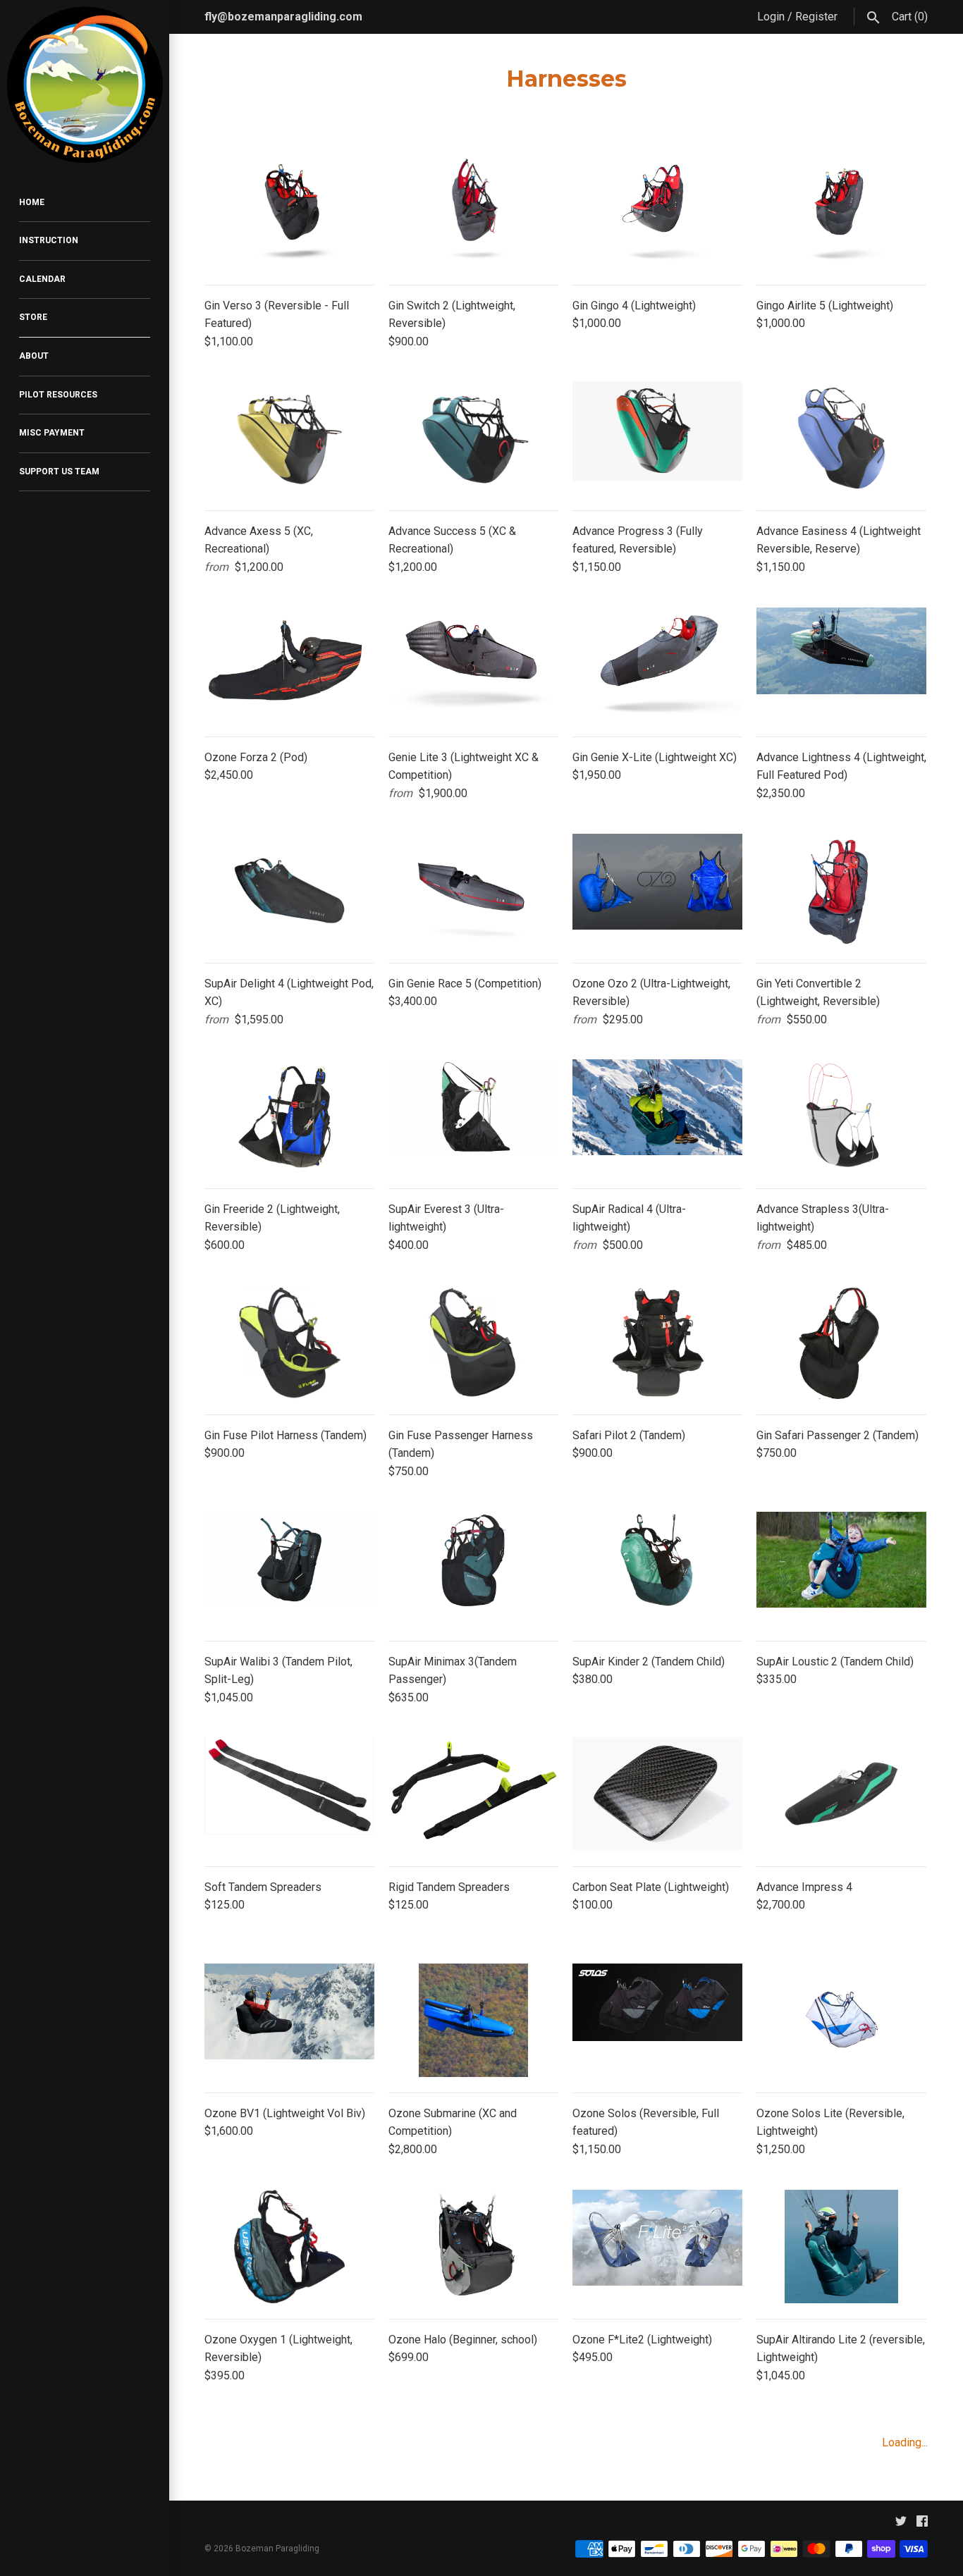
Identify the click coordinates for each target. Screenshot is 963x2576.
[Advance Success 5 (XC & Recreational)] (473, 438)
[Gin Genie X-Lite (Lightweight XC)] (657, 664)
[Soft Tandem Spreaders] (289, 1794)
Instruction (49, 240)
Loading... (905, 2442)
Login (771, 17)
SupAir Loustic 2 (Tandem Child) (835, 1662)
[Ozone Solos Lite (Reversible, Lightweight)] (841, 2020)
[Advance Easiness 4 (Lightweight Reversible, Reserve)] (841, 438)
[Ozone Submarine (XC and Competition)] (473, 2020)
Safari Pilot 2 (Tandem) (629, 1435)
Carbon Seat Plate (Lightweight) (651, 1887)
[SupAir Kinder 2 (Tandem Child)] (657, 1569)
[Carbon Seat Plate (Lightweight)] (657, 1794)
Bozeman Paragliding (277, 2549)
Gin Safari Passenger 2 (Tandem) (838, 1435)
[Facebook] (922, 2524)
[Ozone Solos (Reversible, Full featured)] (657, 2020)
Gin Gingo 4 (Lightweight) (634, 306)
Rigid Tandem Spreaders (449, 1887)
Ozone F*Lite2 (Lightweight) (642, 2340)
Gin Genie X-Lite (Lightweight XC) (655, 757)
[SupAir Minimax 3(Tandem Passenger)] (473, 1569)
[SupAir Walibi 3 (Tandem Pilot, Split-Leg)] (289, 1569)
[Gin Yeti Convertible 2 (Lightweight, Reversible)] (841, 890)
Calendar (42, 279)
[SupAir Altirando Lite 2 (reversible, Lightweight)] (841, 2247)
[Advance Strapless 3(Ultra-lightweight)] (841, 1116)
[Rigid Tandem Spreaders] (473, 1794)
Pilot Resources (58, 395)
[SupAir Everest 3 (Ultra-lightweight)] (473, 1116)
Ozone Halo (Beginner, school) (463, 2340)
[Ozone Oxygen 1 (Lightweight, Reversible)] (289, 2247)
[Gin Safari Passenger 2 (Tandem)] (841, 1342)
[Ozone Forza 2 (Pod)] (289, 664)
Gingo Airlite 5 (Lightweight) (825, 306)
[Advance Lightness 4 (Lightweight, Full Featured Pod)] (841, 664)
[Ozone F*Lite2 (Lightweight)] (657, 2247)
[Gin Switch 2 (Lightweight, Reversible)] (473, 212)
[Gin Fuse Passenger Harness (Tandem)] (473, 1342)
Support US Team (59, 472)
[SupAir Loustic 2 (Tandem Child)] (841, 1569)
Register (816, 17)
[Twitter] (901, 2524)
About (34, 356)
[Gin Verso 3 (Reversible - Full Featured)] (289, 212)
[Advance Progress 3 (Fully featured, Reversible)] (657, 438)
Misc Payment (52, 433)
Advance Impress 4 (804, 1887)
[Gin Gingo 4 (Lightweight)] (657, 212)
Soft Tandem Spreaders (263, 1887)
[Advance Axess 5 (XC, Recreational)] (289, 438)
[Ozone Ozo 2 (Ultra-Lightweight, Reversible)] (657, 890)
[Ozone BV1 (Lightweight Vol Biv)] (289, 2020)
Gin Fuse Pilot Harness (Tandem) (286, 1435)
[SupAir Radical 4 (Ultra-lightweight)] (657, 1116)
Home (32, 202)
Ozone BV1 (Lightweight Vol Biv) (285, 2113)
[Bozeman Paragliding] (85, 85)
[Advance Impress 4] (841, 1794)
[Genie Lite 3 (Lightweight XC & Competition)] (473, 664)
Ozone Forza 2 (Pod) (256, 757)
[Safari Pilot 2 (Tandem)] (657, 1342)
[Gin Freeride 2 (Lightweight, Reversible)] (289, 1116)
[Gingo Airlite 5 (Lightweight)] (841, 212)
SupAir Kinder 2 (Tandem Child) (649, 1662)
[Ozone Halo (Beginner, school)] (473, 2247)
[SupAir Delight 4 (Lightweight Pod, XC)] (289, 890)
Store (33, 317)
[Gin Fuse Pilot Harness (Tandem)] (289, 1342)
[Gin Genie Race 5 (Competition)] (473, 890)
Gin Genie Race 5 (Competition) (465, 984)
